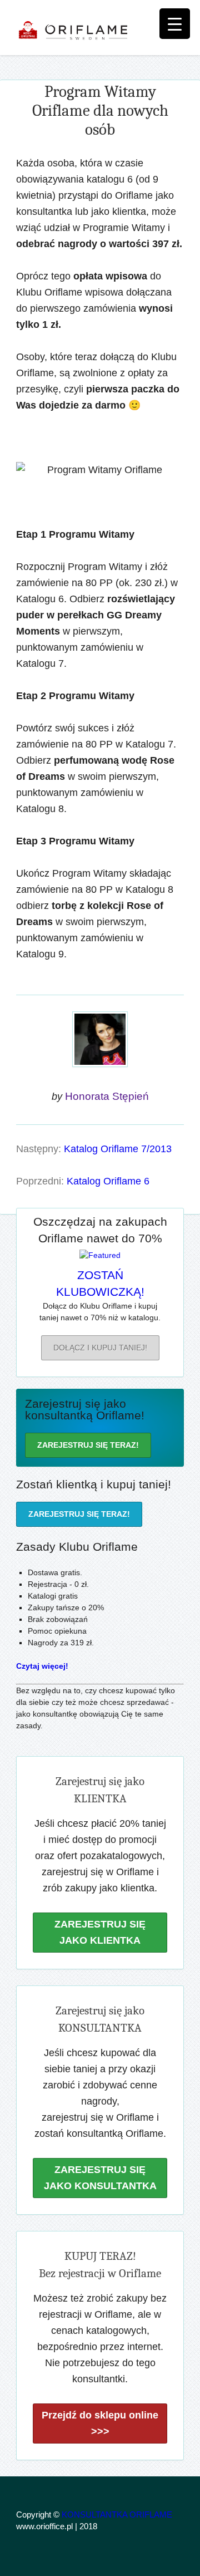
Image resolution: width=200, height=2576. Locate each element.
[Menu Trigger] (175, 24)
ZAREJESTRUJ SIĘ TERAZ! (88, 1445)
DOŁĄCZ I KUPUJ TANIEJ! (100, 1348)
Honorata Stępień (107, 1096)
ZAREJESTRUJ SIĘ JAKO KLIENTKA (100, 1932)
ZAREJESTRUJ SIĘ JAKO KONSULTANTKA (100, 2178)
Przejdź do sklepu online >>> (100, 2423)
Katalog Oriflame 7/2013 (118, 1149)
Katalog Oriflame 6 (108, 1181)
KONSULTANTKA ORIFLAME (117, 2514)
